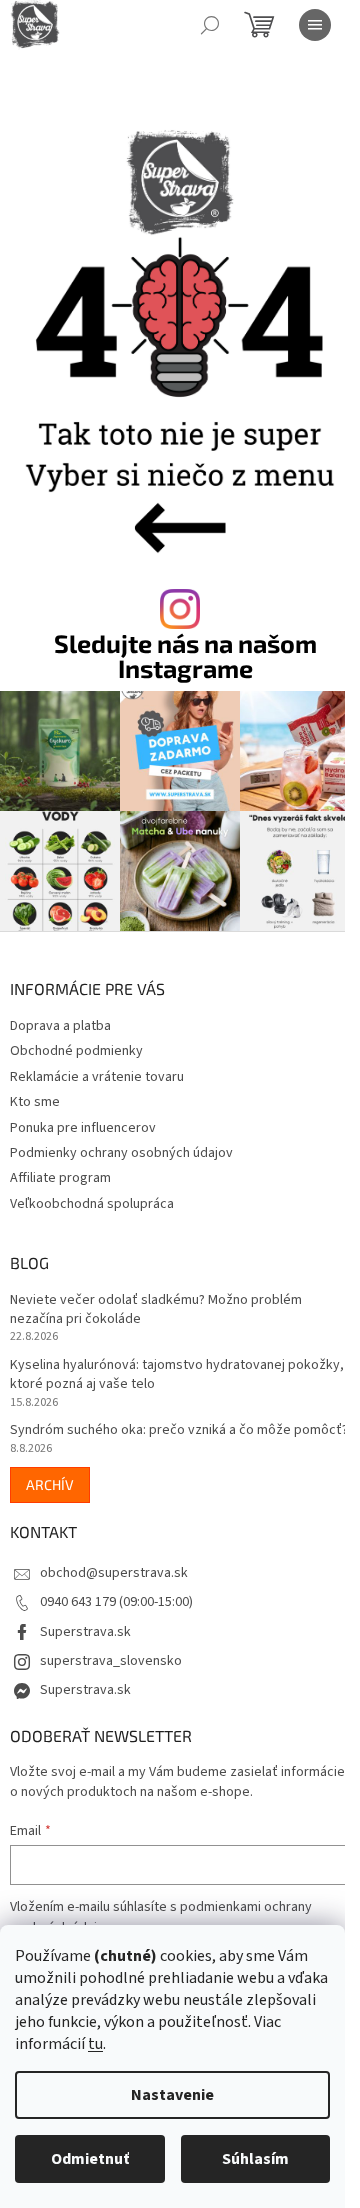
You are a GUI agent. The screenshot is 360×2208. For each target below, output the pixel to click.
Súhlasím (255, 2159)
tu (95, 2044)
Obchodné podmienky (76, 1051)
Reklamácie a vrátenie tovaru (97, 1077)
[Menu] (315, 25)
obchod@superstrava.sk (114, 1573)
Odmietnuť (90, 2159)
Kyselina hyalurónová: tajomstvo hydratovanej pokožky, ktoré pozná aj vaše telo (177, 1375)
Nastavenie (172, 2095)
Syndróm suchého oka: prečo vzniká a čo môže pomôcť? (179, 1430)
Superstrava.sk (85, 1632)
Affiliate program (60, 1178)
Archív (50, 1484)
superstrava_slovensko (111, 1661)
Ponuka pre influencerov (83, 1128)
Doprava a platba (60, 1026)
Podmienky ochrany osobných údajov (121, 1153)
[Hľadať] (210, 25)
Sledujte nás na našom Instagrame (185, 656)
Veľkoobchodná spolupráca (92, 1204)
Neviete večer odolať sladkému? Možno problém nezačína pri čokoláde (156, 1310)
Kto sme (35, 1102)
